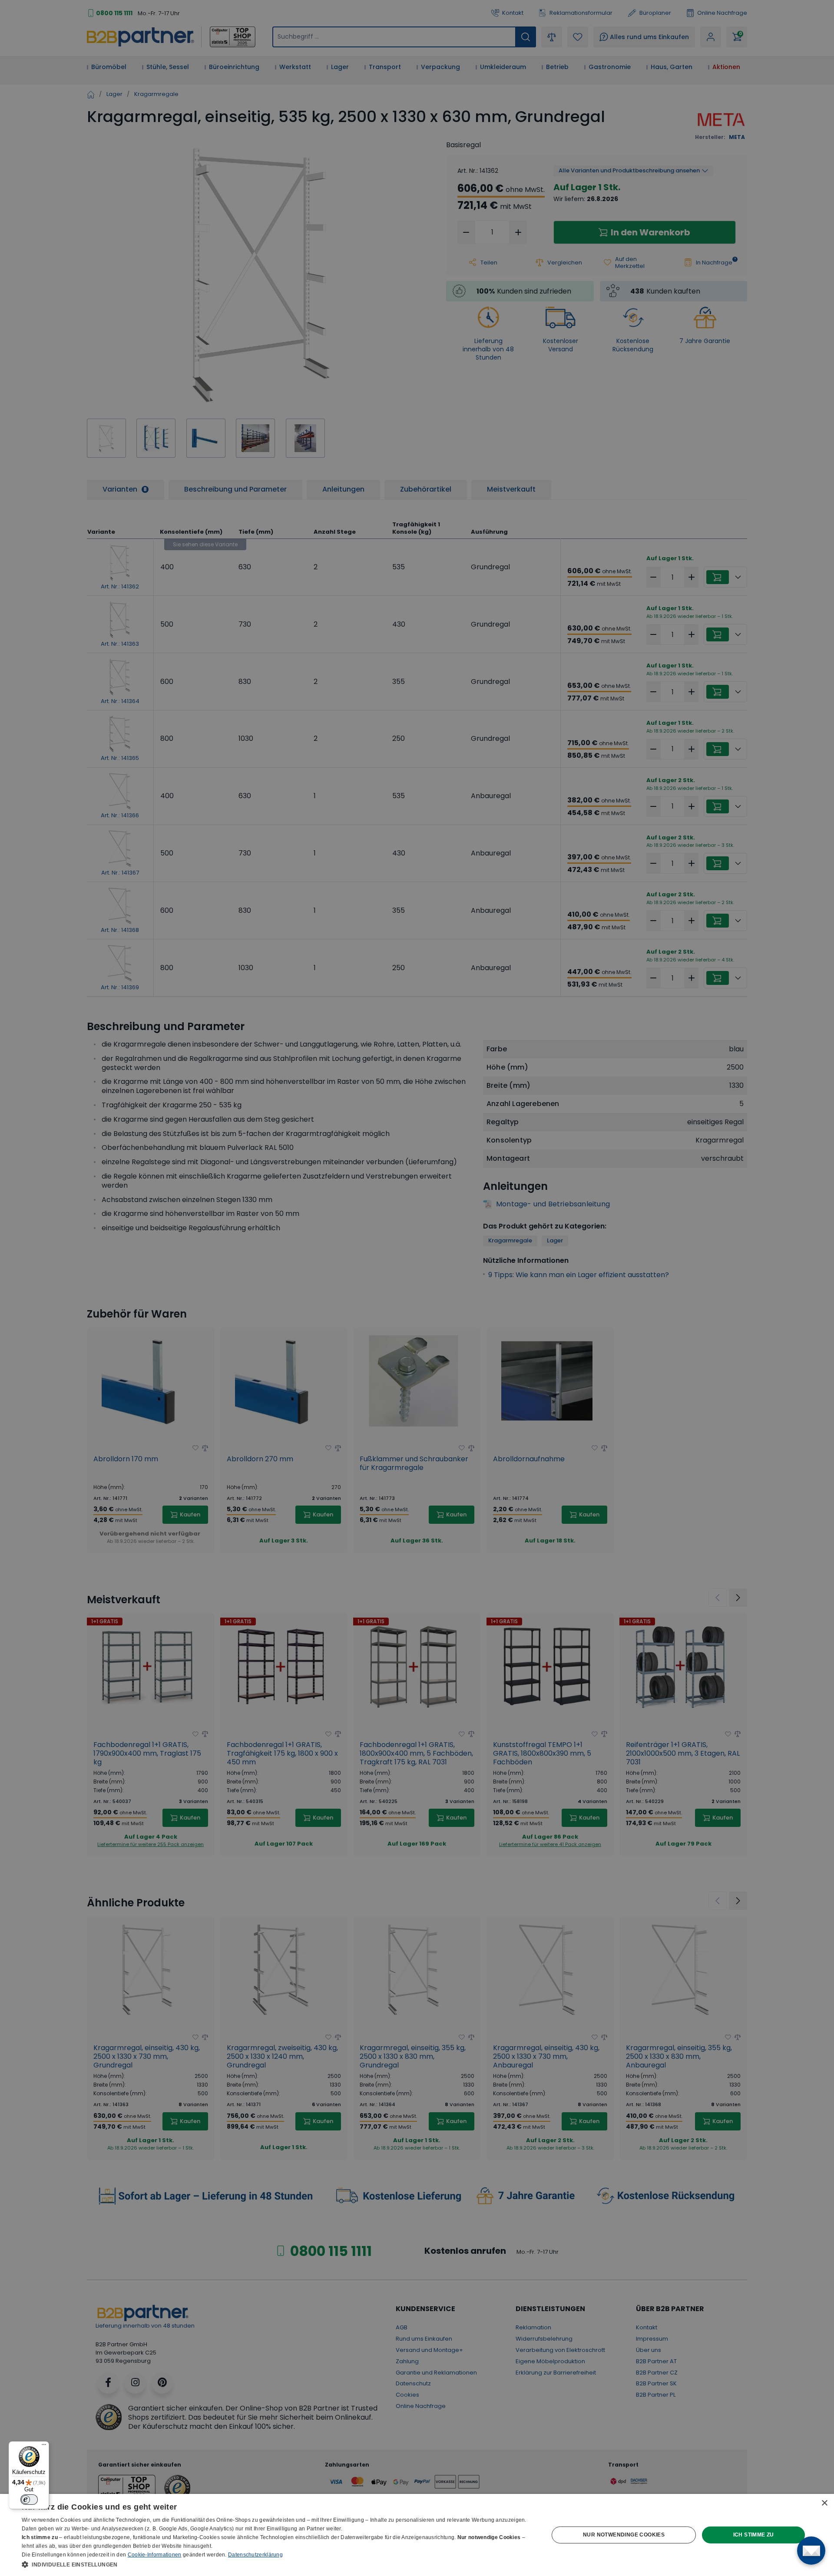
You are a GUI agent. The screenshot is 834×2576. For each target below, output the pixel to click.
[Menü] (44, 2447)
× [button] (824, 2503)
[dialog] (417, 2535)
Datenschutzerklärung (255, 2555)
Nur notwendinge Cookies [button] (624, 2535)
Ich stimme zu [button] (754, 2535)
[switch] (29, 2500)
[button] (277, 2564)
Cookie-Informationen (155, 2555)
